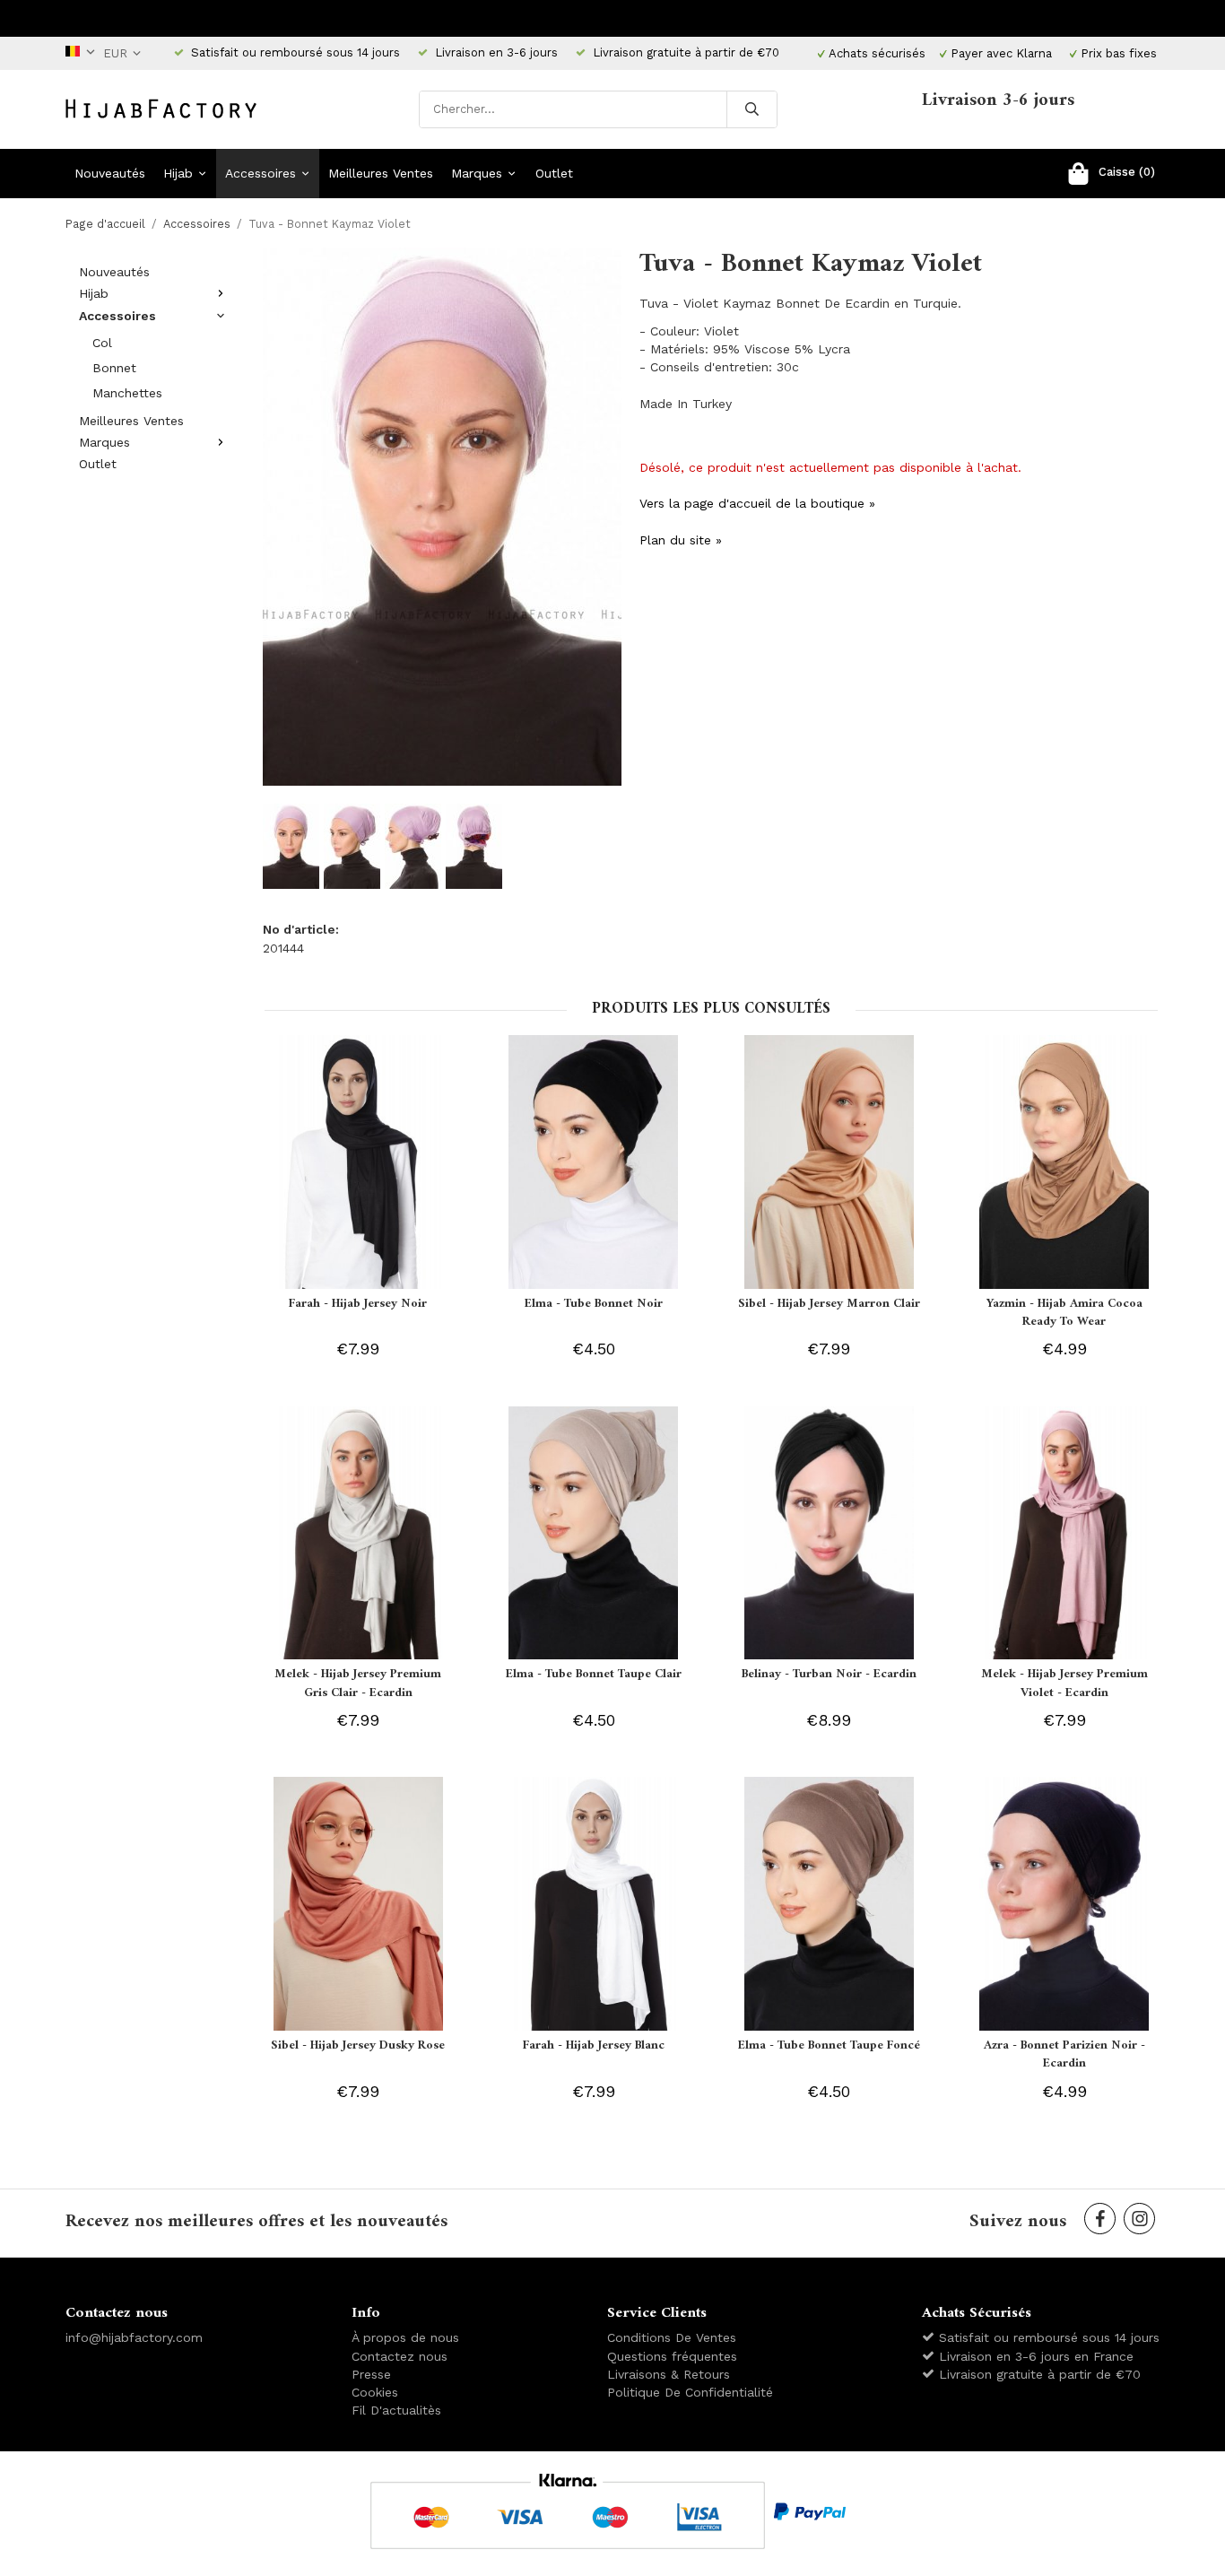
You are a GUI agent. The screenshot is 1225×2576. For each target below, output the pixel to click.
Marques (477, 173)
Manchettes (127, 393)
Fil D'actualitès (396, 2410)
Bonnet (114, 368)
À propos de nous (405, 2337)
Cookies (375, 2392)
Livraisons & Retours (669, 2374)
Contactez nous (400, 2356)
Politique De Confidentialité (690, 2392)
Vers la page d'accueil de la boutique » (757, 503)
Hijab (178, 173)
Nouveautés (110, 173)
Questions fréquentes (672, 2356)
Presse (371, 2374)
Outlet (554, 173)
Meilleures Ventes (381, 173)
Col (102, 343)
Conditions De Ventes (672, 2337)
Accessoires (261, 173)
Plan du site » (681, 540)
